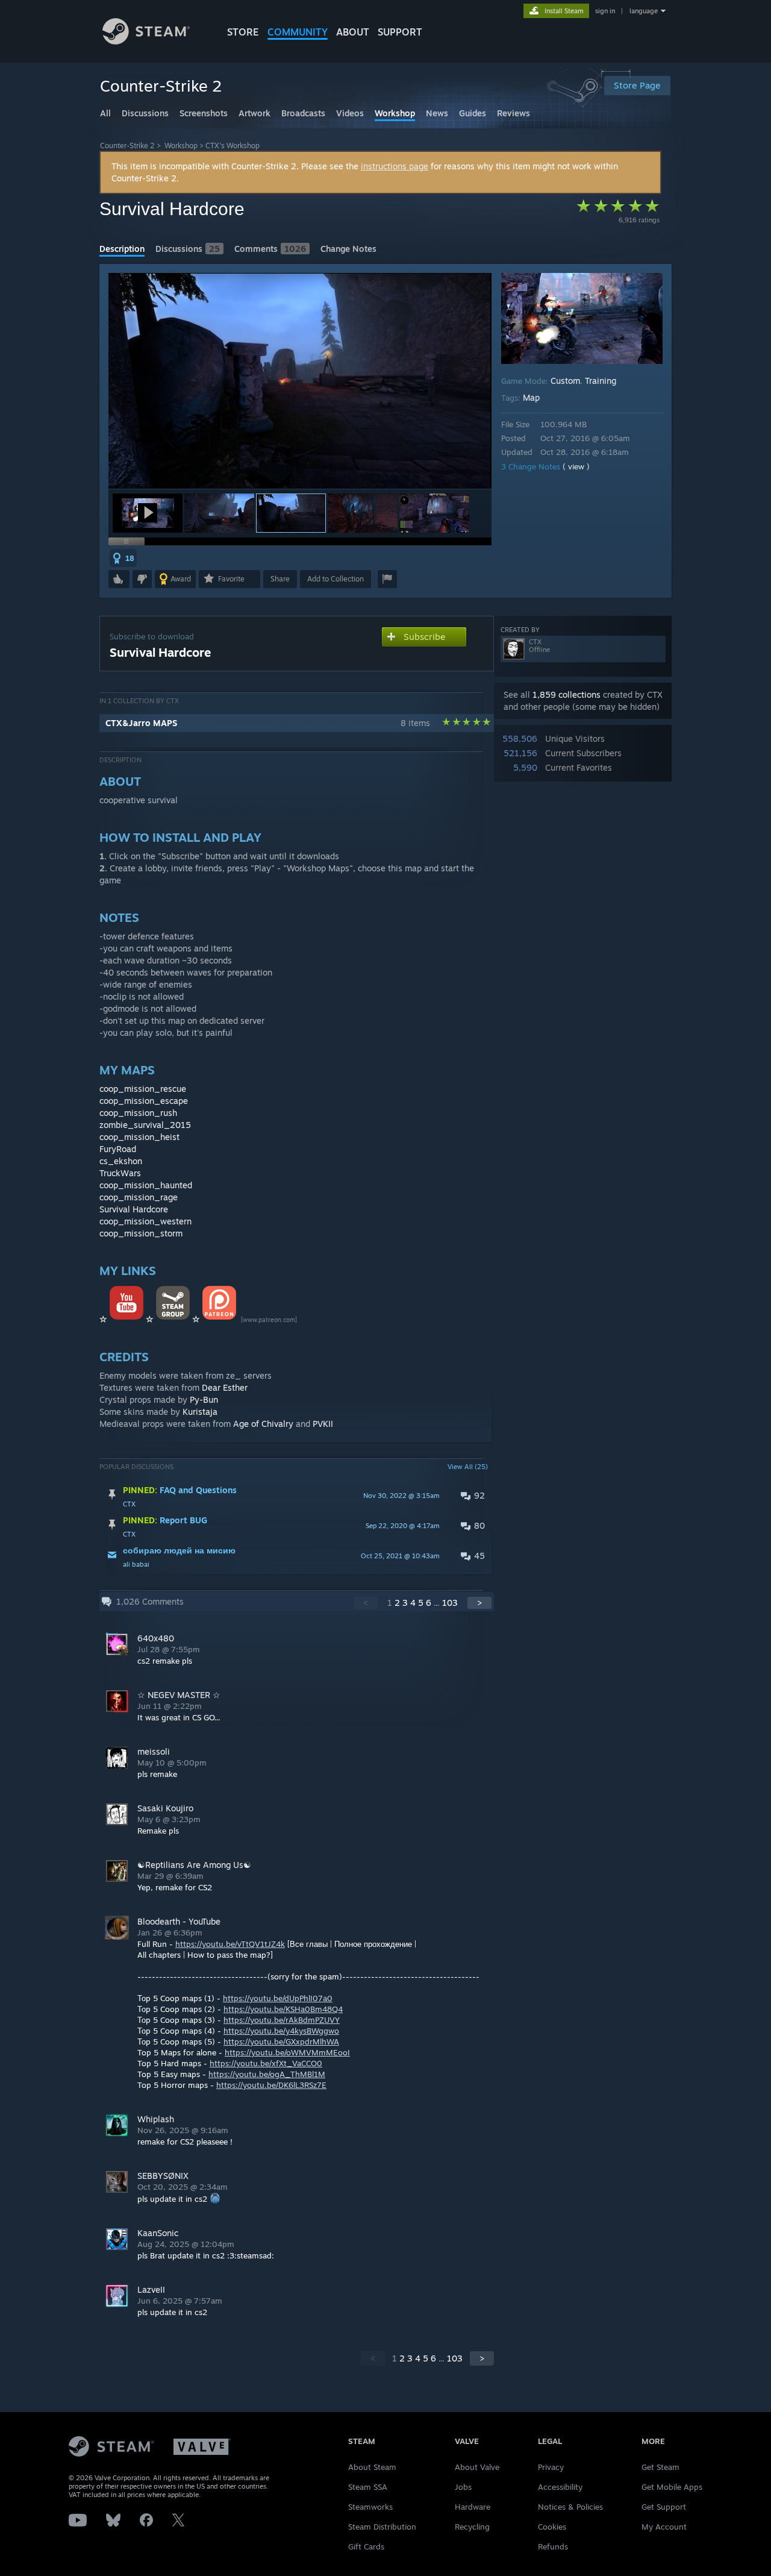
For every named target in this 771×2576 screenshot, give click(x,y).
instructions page (395, 166)
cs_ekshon (121, 1161)
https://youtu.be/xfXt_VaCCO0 (266, 2063)
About (353, 32)
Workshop (181, 146)
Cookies (552, 2527)
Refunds (553, 2546)
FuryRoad (118, 1149)
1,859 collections (567, 694)
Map (531, 397)
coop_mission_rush (138, 1113)
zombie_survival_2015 (145, 1125)
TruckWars (120, 1173)
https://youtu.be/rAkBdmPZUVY (282, 2020)
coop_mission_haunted (146, 1185)
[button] (148, 513)
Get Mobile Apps (672, 2487)
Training (601, 381)
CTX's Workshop (233, 146)
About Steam (372, 2467)
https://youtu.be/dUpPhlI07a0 (278, 1998)
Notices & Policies (570, 2507)
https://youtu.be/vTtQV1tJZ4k (230, 1944)
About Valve (477, 2467)
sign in (605, 11)
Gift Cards (366, 2546)
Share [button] (280, 579)
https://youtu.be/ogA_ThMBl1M (267, 2074)
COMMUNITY (298, 32)
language (644, 11)
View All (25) (468, 1467)
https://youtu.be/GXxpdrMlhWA (281, 2042)
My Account (664, 2527)
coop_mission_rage (139, 1197)
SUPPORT (400, 32)
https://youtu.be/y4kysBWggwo (281, 2031)
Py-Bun (204, 1399)
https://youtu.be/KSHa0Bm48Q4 (283, 2009)
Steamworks (370, 2507)
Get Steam (660, 2467)
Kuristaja (200, 1412)
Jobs (463, 2487)
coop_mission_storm (141, 1233)
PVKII (323, 1424)
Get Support (664, 2507)
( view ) (576, 466)
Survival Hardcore (134, 1209)
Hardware (473, 2507)
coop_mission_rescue (143, 1089)
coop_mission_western (145, 1221)
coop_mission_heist (139, 1137)
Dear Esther (225, 1387)
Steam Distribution (382, 2527)
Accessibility (560, 2487)
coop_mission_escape (144, 1101)
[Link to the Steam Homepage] (146, 41)
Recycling (472, 2527)
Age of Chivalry (263, 1424)
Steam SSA (368, 2487)
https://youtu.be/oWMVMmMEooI (287, 2052)
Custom (565, 381)
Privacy (551, 2467)
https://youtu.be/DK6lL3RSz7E (271, 2085)
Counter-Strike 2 (127, 146)
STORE (243, 32)
